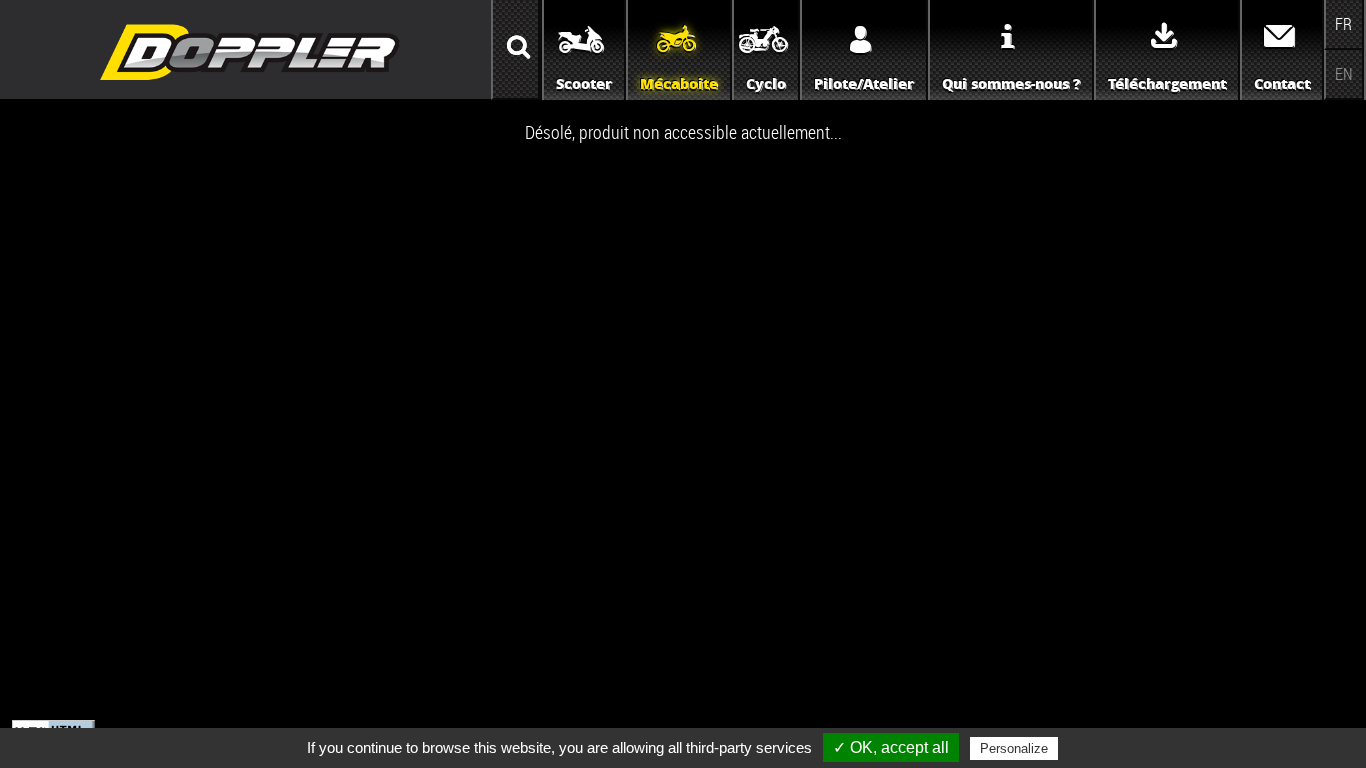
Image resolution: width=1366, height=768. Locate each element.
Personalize (1014, 748)
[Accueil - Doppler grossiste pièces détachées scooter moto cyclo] (250, 82)
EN (1344, 74)
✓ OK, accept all (891, 747)
